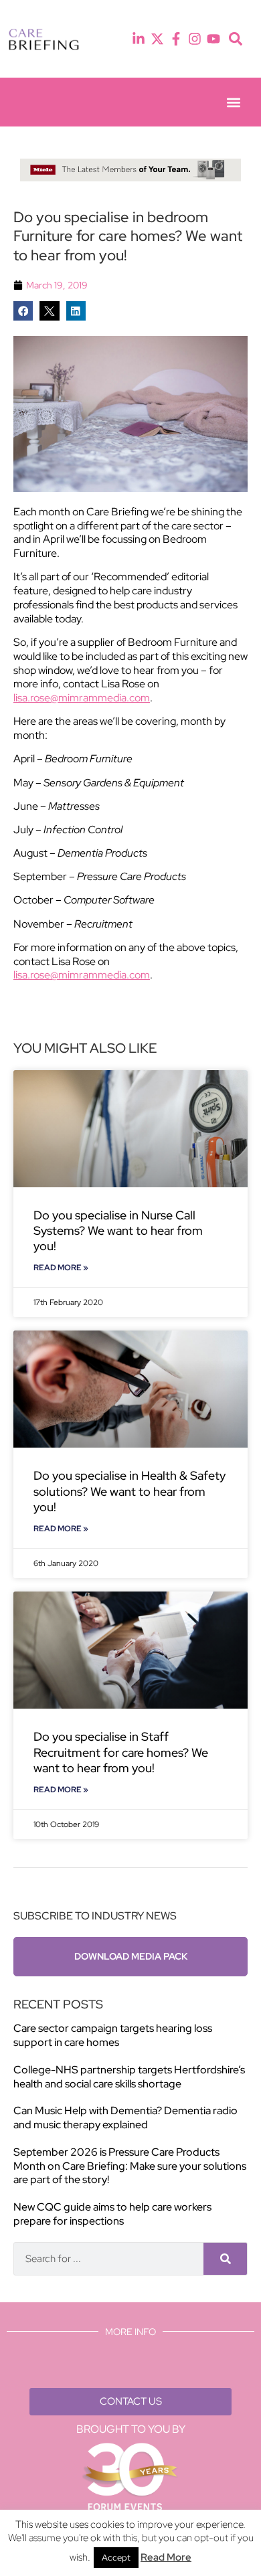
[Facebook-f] (176, 39)
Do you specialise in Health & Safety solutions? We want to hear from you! (129, 1491)
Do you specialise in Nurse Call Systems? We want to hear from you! (118, 1231)
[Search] (225, 2259)
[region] (130, 170)
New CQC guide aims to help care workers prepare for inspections (112, 2214)
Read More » (61, 1268)
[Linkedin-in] (139, 39)
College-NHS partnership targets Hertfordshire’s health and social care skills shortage (129, 2077)
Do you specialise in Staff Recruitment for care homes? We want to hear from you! (121, 1752)
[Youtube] (213, 39)
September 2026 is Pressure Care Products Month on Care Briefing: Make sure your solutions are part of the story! (130, 2166)
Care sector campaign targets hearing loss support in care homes (113, 2035)
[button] (236, 39)
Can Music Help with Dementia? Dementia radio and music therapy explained (125, 2118)
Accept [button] (116, 2558)
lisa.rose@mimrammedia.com (82, 698)
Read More (166, 2557)
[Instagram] (195, 39)
